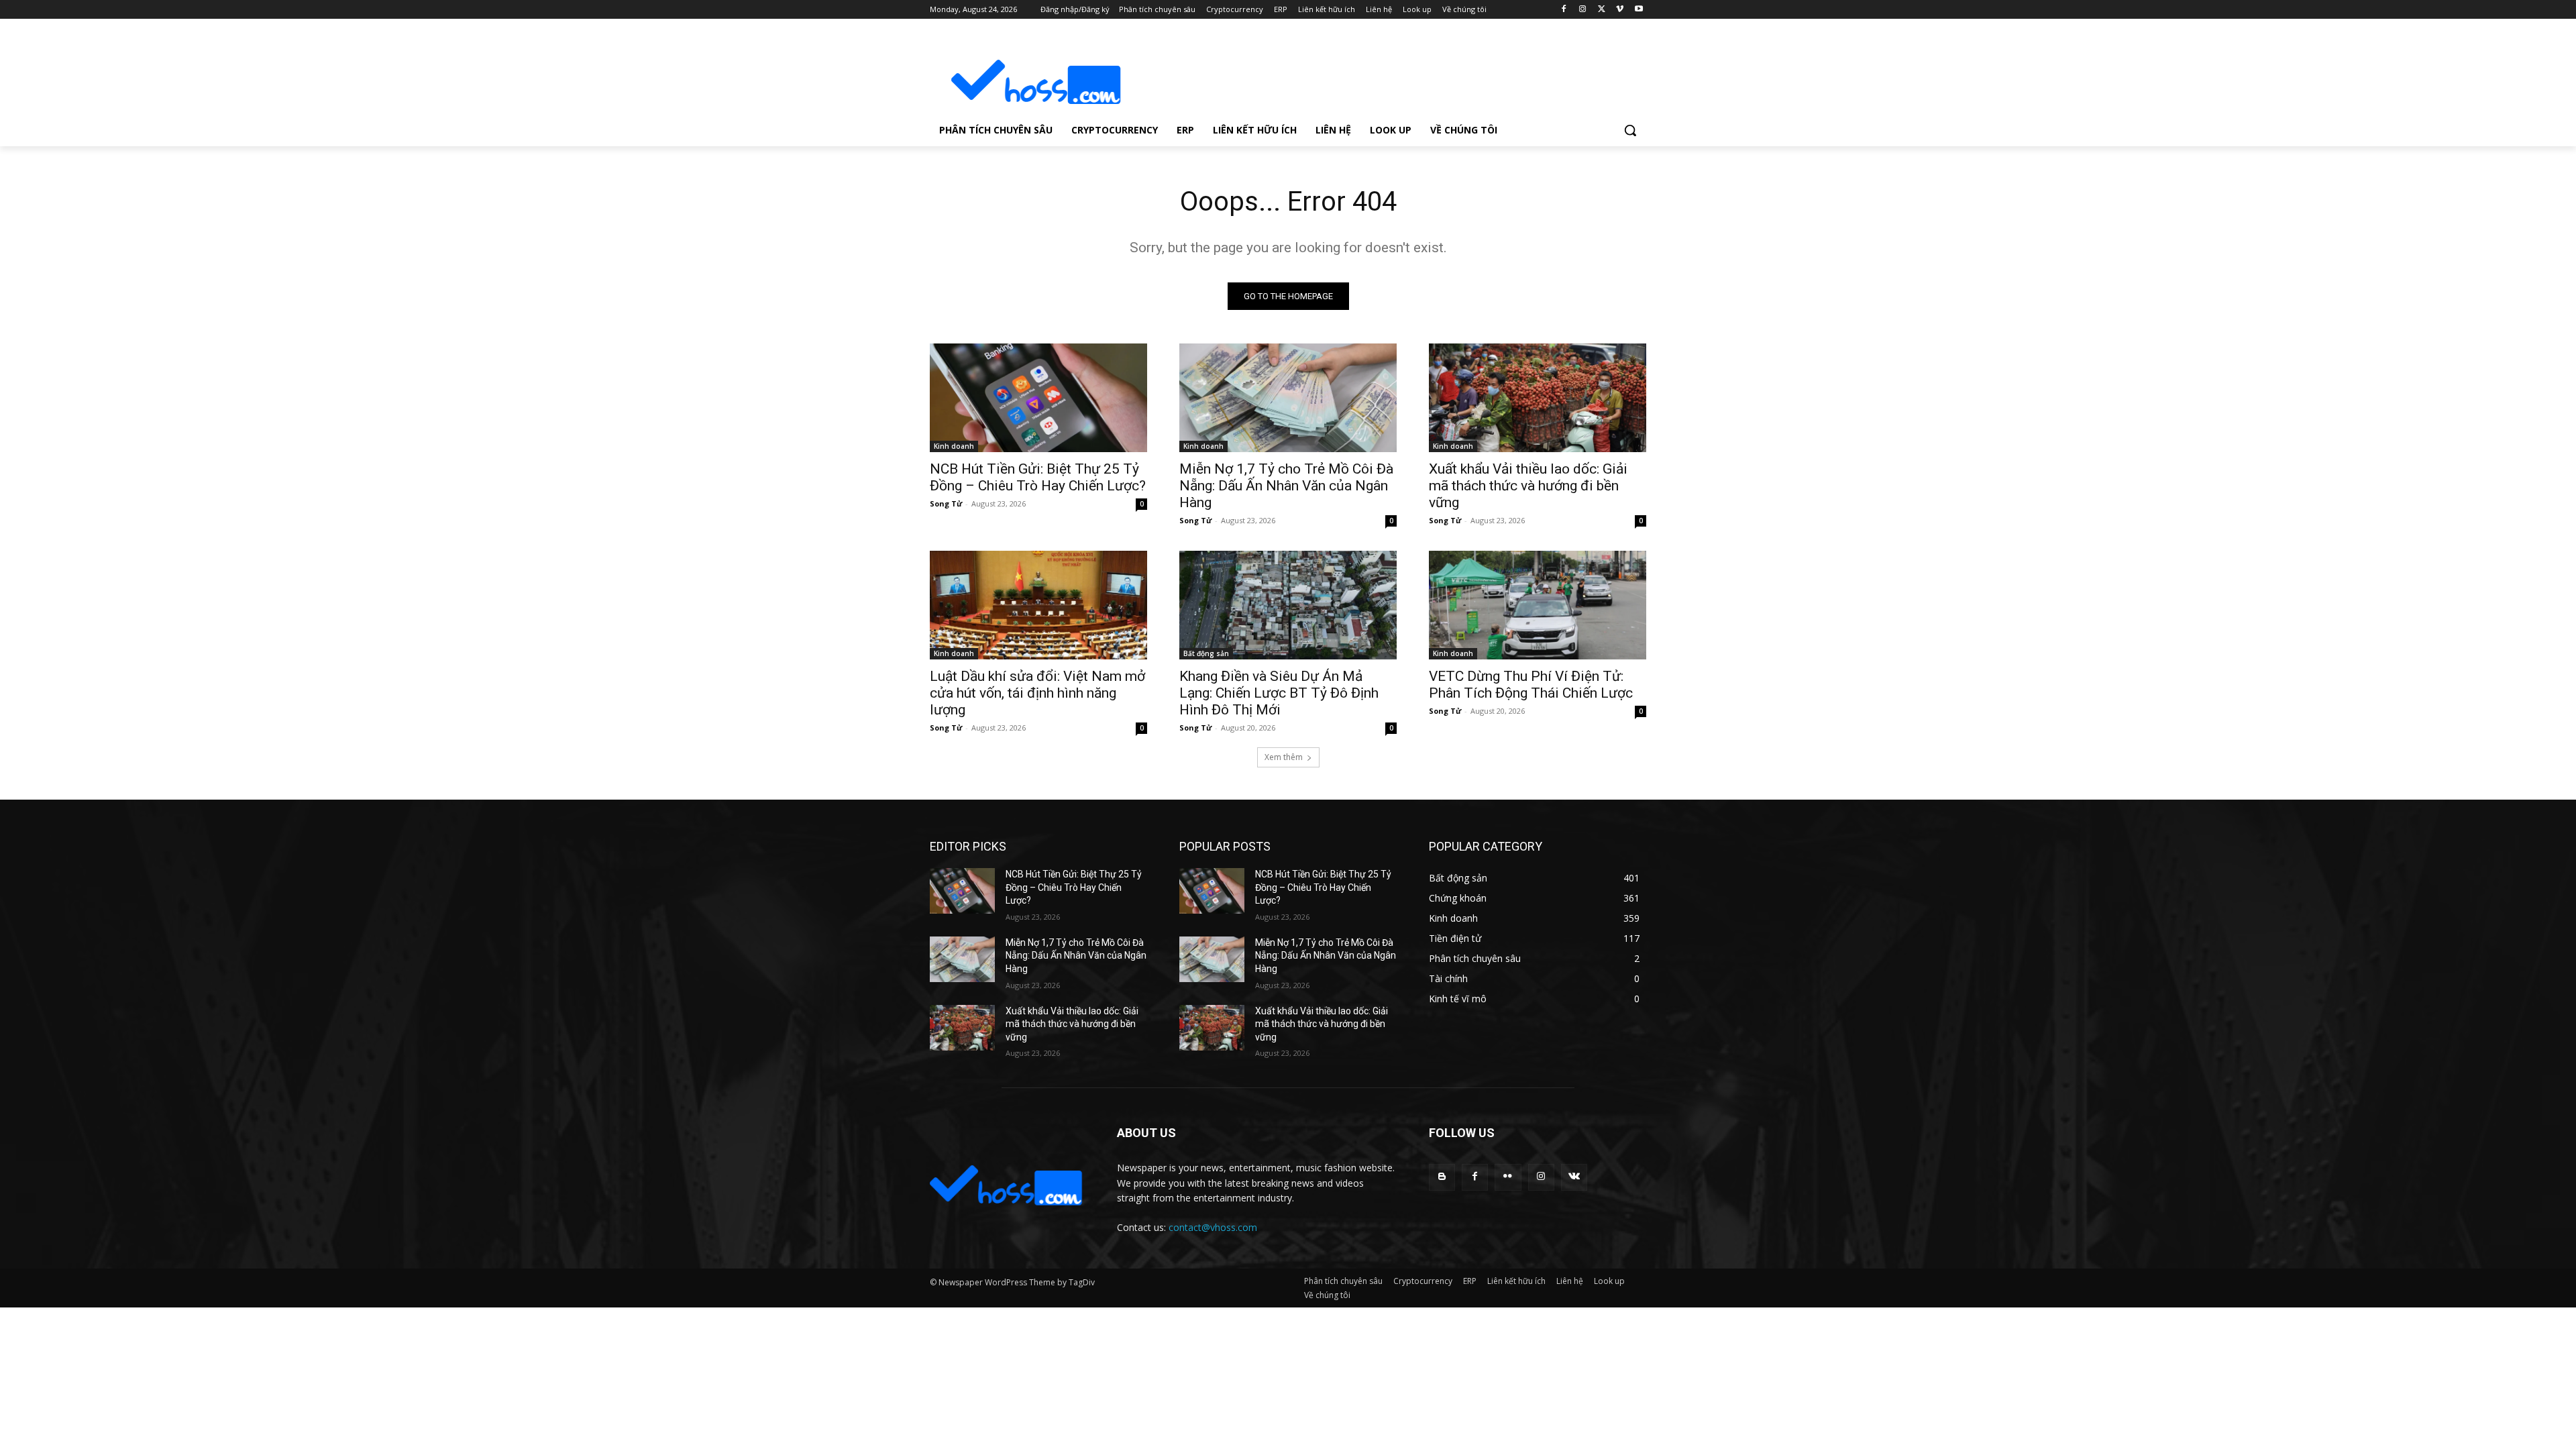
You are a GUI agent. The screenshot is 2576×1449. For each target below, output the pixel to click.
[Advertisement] (1389, 71)
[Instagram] (1583, 10)
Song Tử (946, 503)
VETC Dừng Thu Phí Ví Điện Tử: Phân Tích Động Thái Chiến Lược (1531, 685)
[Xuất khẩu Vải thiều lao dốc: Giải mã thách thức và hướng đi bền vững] (1538, 398)
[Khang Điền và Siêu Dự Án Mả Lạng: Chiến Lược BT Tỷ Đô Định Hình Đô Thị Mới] (1288, 605)
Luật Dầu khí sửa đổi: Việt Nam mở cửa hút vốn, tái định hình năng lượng (1037, 693)
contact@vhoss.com (1213, 1227)
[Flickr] (1508, 1177)
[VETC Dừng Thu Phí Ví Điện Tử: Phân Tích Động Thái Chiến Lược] (1538, 605)
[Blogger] (1442, 1177)
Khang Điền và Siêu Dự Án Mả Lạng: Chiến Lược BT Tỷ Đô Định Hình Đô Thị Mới (1279, 693)
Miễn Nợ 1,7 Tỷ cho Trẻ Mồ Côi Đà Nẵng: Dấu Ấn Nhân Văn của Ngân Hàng (1286, 486)
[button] (1630, 130)
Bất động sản (1206, 653)
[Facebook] (1564, 10)
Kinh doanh (954, 446)
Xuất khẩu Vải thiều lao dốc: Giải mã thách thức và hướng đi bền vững (1528, 486)
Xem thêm (1284, 757)
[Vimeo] (1620, 10)
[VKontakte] (1574, 1177)
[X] (1602, 10)
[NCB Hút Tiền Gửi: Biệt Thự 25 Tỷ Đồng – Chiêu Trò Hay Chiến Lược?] (1038, 398)
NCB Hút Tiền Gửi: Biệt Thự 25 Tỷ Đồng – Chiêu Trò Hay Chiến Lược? (1038, 477)
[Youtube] (1639, 10)
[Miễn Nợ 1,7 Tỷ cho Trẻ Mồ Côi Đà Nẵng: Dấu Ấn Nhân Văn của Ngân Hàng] (1288, 398)
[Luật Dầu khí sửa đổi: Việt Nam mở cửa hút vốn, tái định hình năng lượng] (1038, 605)
